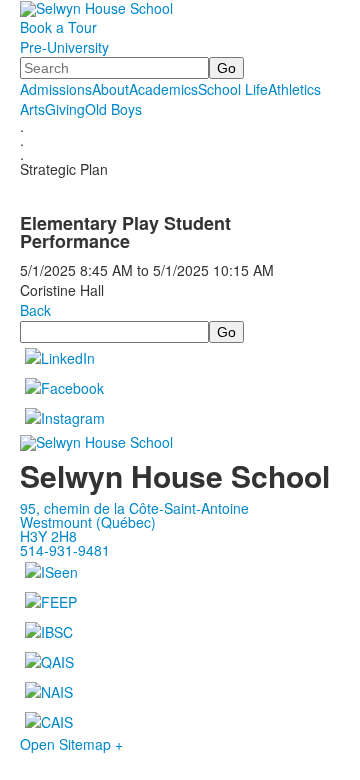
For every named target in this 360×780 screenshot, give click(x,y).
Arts (32, 109)
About (110, 89)
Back (35, 310)
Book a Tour (58, 27)
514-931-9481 (65, 550)
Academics (163, 89)
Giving (65, 109)
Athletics (294, 89)
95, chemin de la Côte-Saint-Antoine (134, 508)
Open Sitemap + (71, 744)
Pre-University (64, 47)
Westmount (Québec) (88, 522)
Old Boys (113, 109)
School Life (233, 89)
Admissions (56, 89)
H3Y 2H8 (48, 536)
